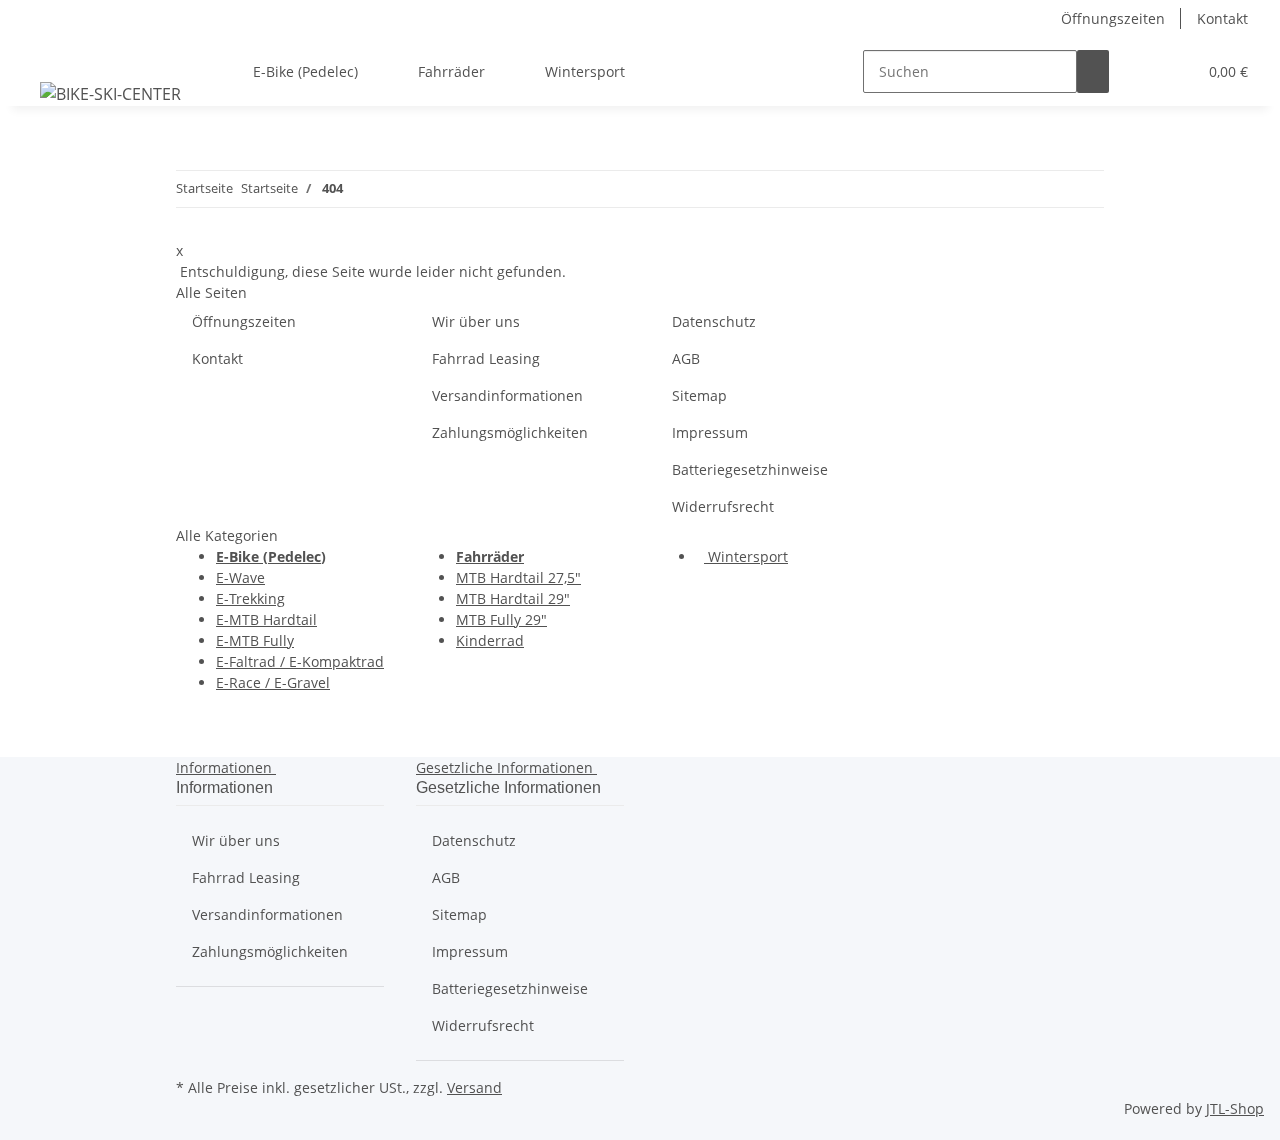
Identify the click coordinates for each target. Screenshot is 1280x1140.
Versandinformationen (507, 395)
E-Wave (240, 577)
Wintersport (746, 556)
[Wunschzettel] (1173, 71)
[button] (1141, 71)
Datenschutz (714, 321)
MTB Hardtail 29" (513, 598)
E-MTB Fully (255, 640)
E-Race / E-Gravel (273, 682)
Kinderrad (490, 640)
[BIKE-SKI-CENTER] (110, 93)
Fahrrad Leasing (486, 358)
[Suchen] (1093, 71)
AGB (686, 358)
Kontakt (1222, 18)
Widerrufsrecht (723, 506)
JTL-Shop (1235, 1108)
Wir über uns (476, 321)
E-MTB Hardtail (266, 619)
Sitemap (699, 395)
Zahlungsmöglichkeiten (510, 432)
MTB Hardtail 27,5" (518, 577)
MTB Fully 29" (501, 619)
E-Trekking (250, 598)
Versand (474, 1087)
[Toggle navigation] (41, 54)
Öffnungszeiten (1113, 18)
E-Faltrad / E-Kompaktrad (300, 661)
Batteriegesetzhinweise (750, 469)
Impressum (710, 432)
